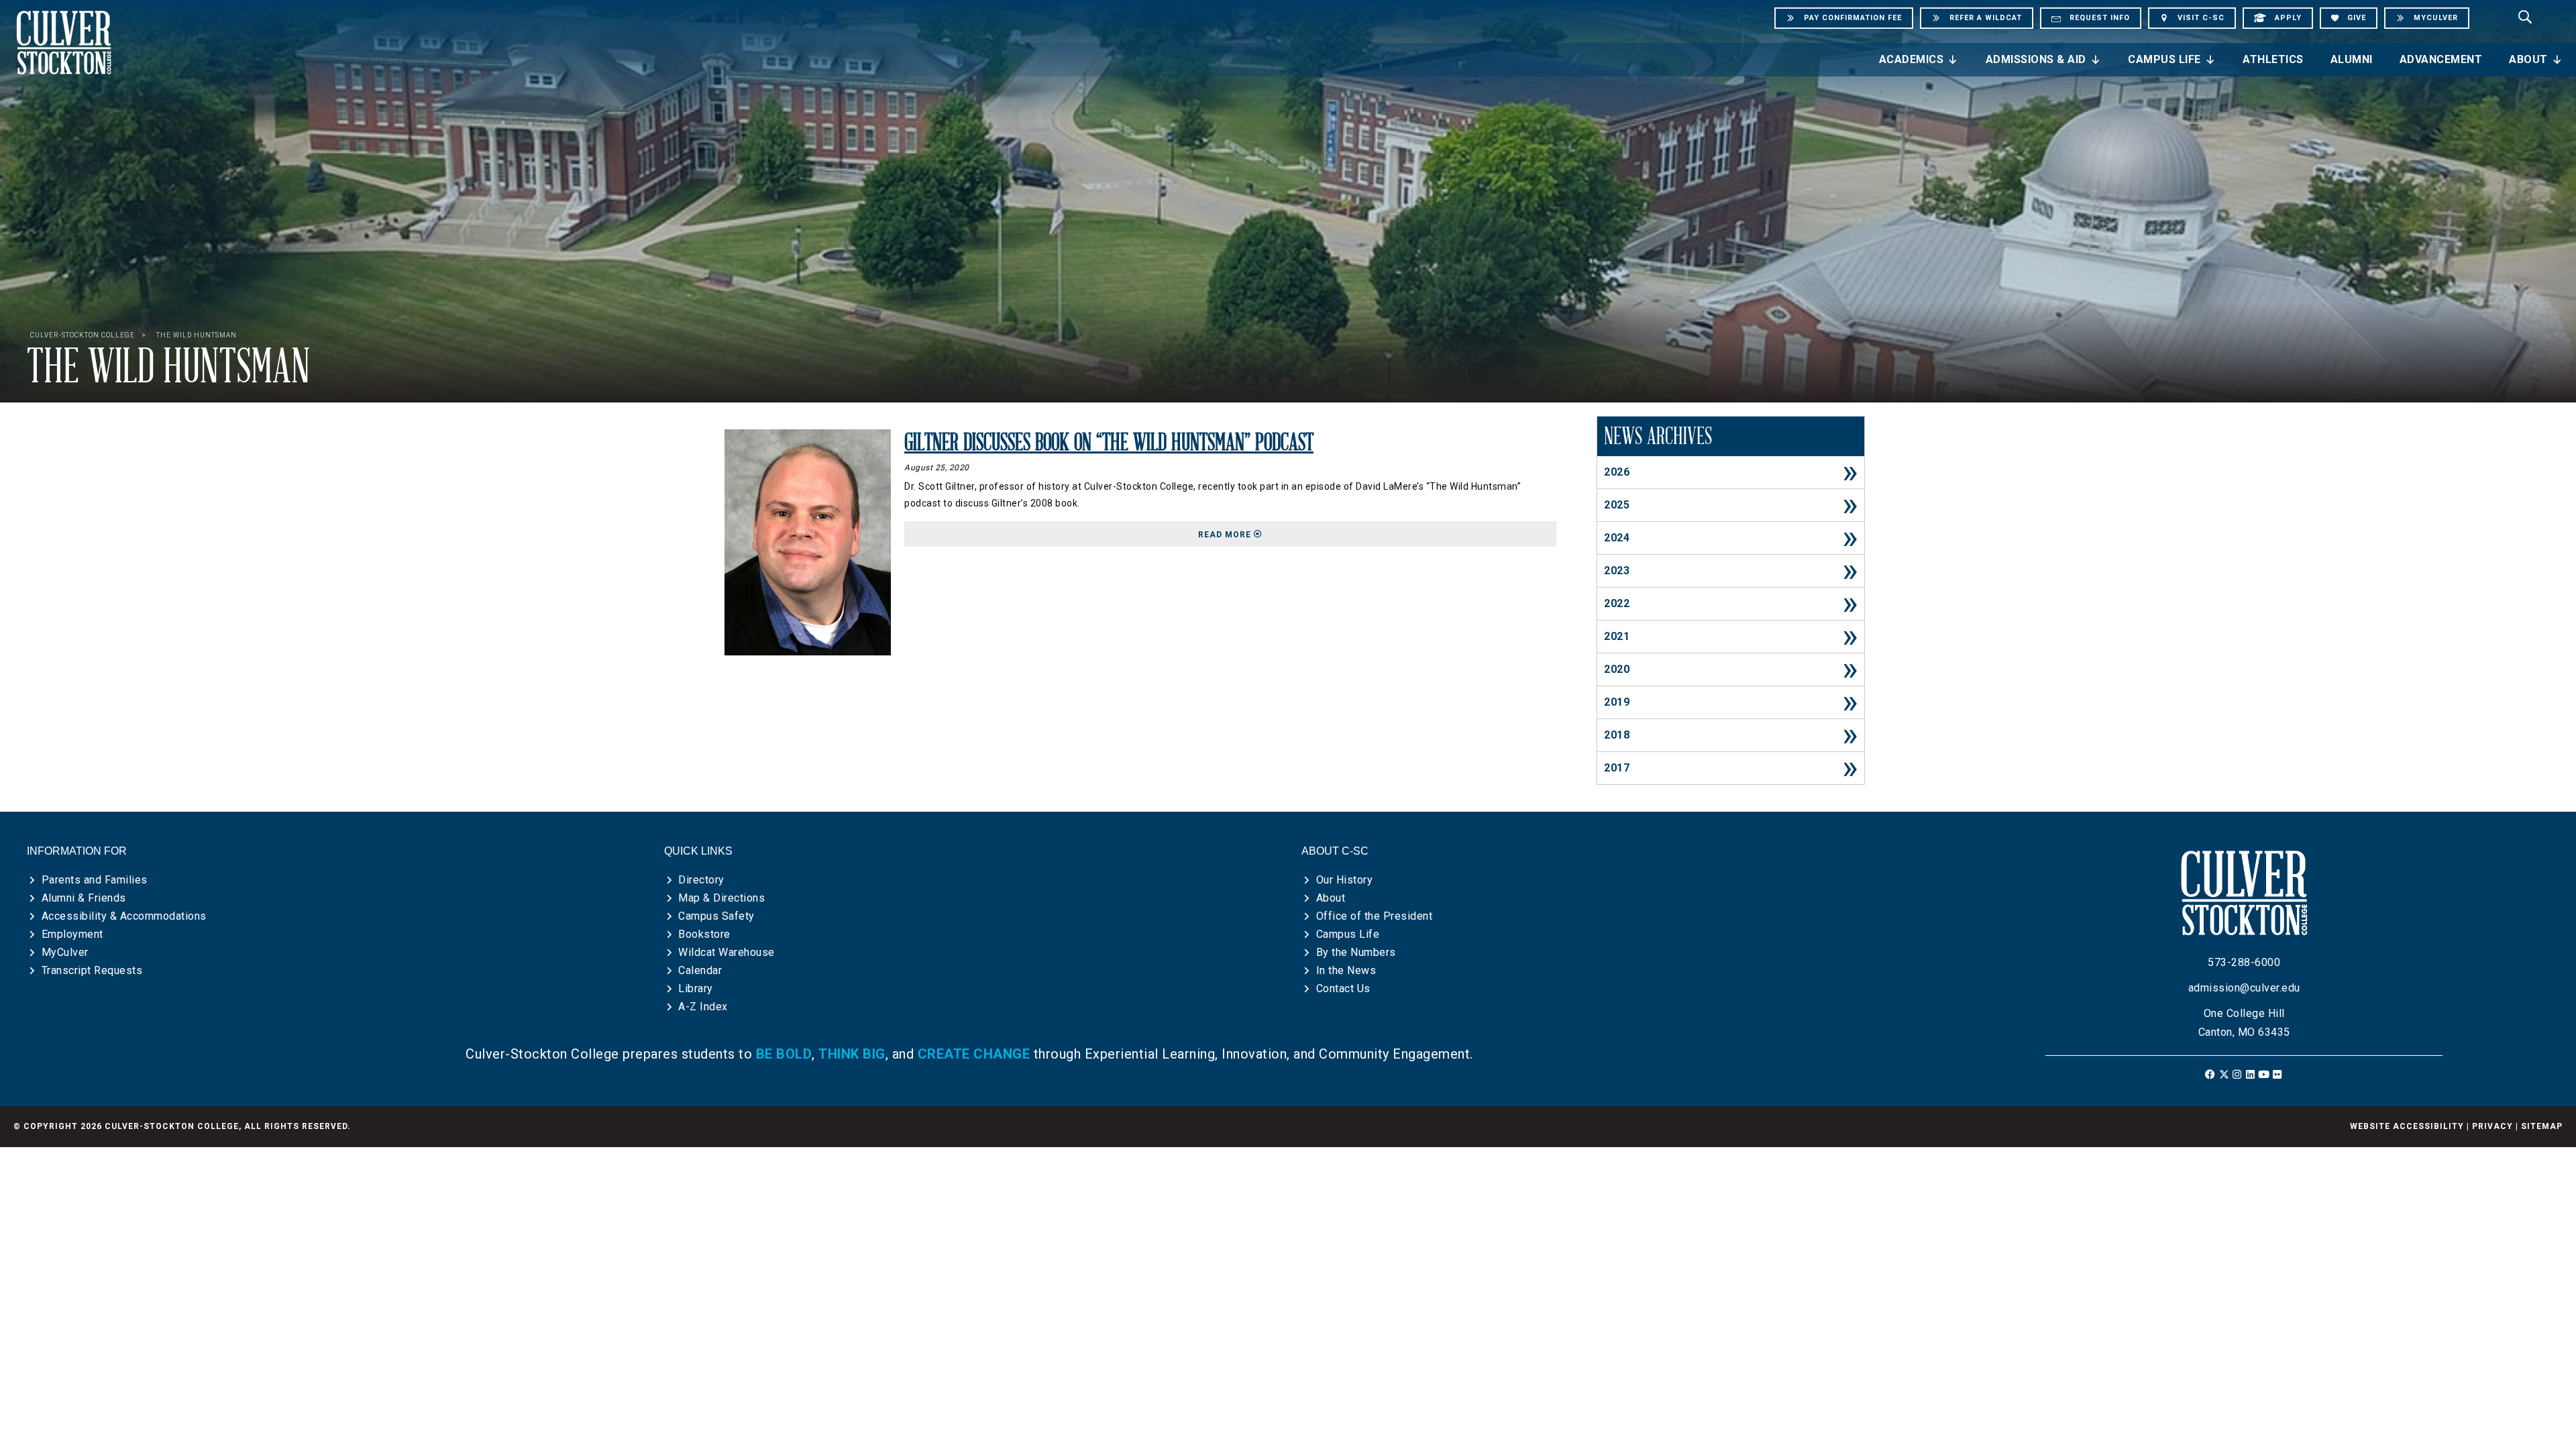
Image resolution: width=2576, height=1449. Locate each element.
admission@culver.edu (2244, 988)
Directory (701, 880)
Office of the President (1375, 916)
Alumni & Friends (84, 898)
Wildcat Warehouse (727, 952)
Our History (1345, 880)
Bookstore (704, 934)
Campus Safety (716, 916)
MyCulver (65, 952)
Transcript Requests (92, 970)
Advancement (2441, 59)
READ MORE (1377, 534)
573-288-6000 (2244, 962)
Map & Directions (721, 898)
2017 (1617, 768)
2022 (1617, 603)
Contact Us (1343, 988)
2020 (1617, 669)
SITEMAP (2542, 1126)
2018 (1617, 735)
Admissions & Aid (2036, 59)
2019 (1617, 702)
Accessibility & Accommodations (124, 916)
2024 (1617, 538)
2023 (1617, 571)
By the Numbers (1356, 952)
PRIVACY (2492, 1126)
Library (696, 988)
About (2528, 59)
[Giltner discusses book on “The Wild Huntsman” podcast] (808, 542)
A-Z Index (703, 1007)
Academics (1912, 59)
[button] (2211, 1074)
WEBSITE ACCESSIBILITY (2407, 1126)
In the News (1346, 970)
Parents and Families (95, 880)
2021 (1617, 636)
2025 (1617, 505)
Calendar (700, 970)
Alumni (2352, 59)
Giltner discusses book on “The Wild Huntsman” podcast (1109, 443)
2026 (1617, 472)
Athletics (2273, 59)
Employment (72, 934)
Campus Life (2164, 59)
